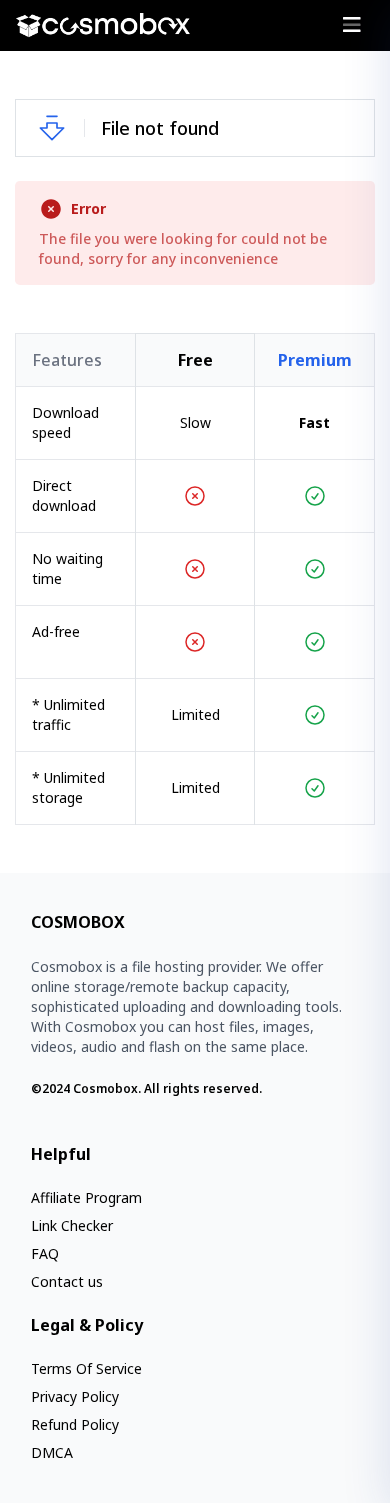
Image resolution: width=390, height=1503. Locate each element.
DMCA (52, 1452)
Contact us (67, 1281)
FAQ (45, 1253)
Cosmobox (105, 1088)
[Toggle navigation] (352, 25)
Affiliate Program (86, 1197)
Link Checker (72, 1225)
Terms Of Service (86, 1368)
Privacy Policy (75, 1396)
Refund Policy (75, 1424)
